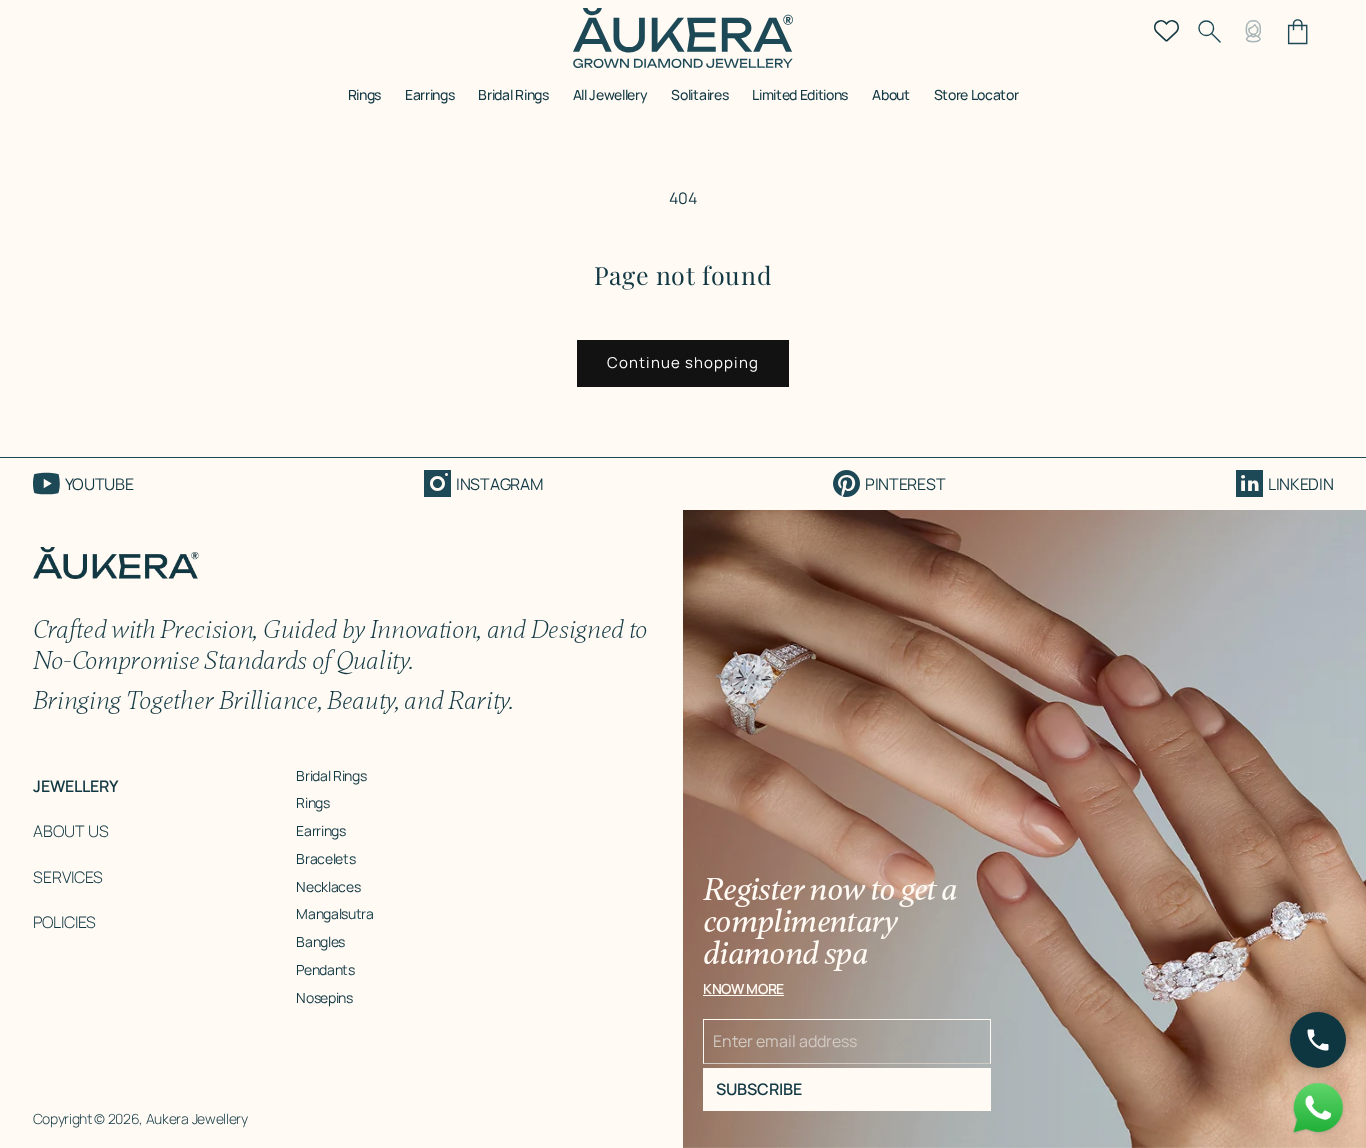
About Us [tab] (71, 831)
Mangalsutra (334, 913)
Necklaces (328, 886)
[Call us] (1318, 1040)
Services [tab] (68, 877)
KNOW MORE (743, 988)
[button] (364, 101)
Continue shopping (683, 362)
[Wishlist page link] (1166, 29)
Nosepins (324, 997)
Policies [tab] (64, 922)
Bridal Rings (331, 775)
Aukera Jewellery (197, 1118)
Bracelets (325, 858)
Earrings (320, 830)
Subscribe (759, 1089)
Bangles (320, 941)
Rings (312, 802)
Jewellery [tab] (75, 786)
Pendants (325, 969)
